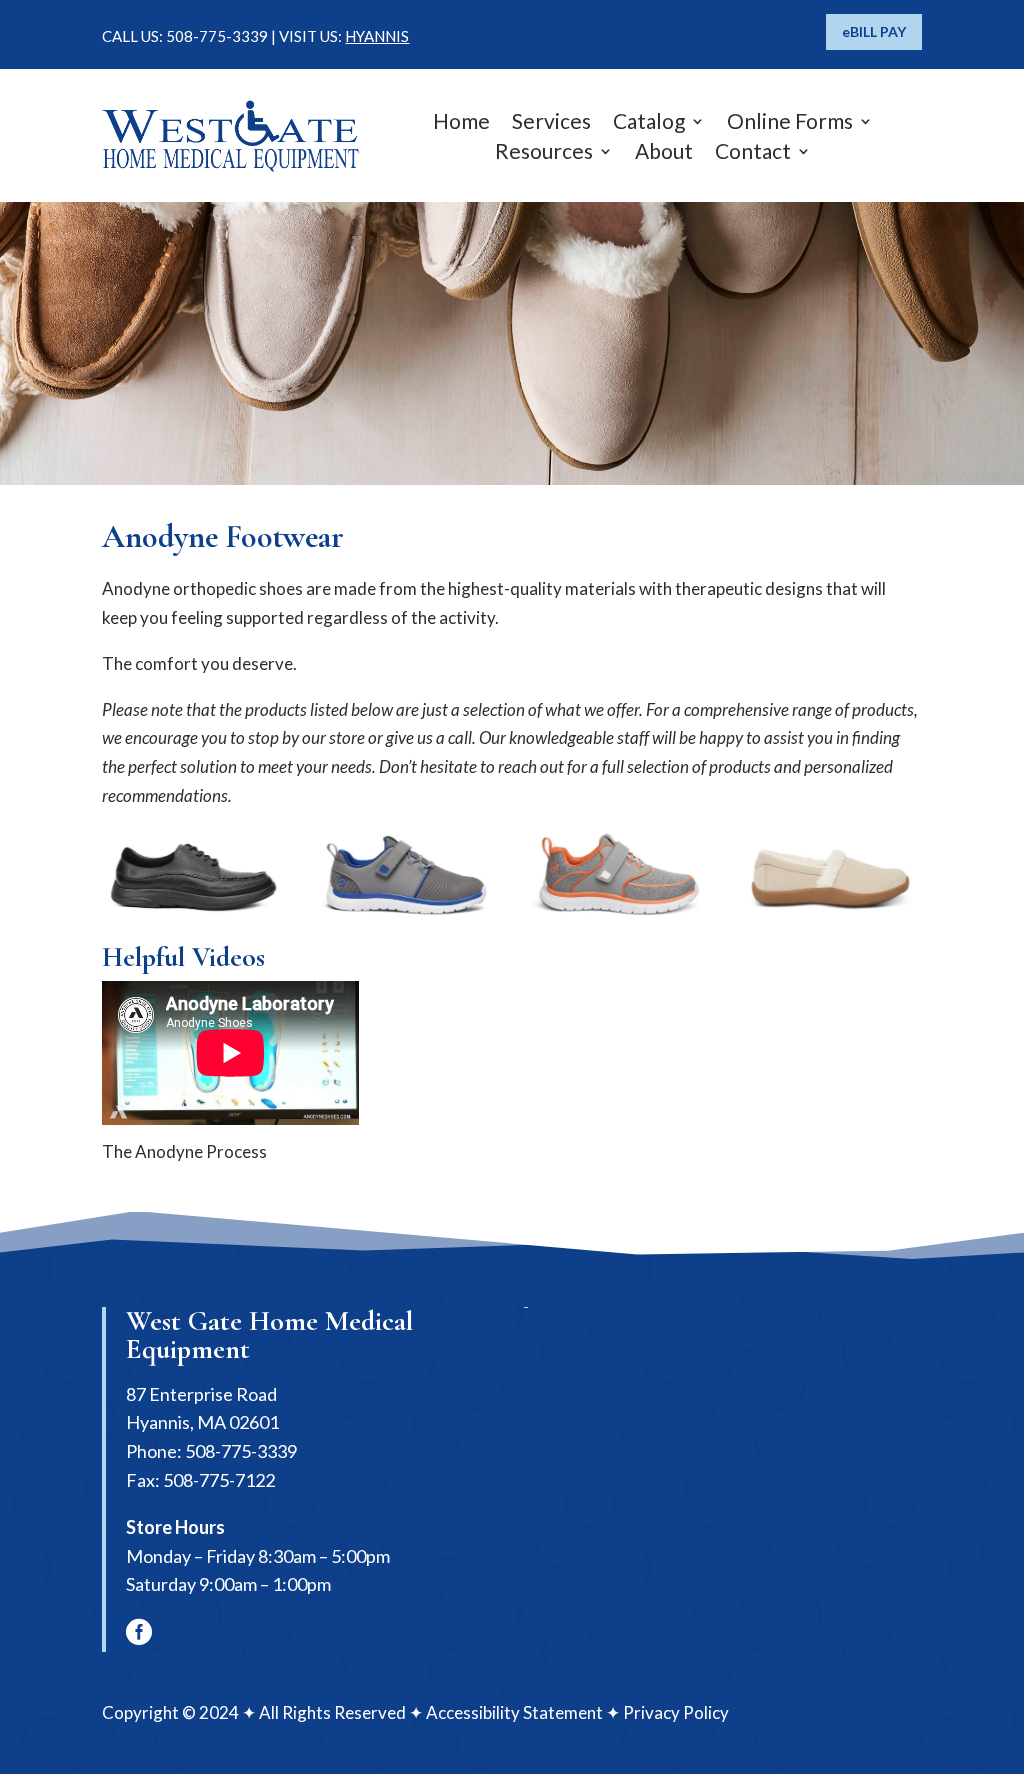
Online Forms (790, 123)
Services (551, 123)
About (664, 153)
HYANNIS (377, 36)
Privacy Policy (676, 1712)
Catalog (649, 123)
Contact (753, 153)
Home (461, 123)
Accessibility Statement (514, 1712)
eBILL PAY (874, 31)
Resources (544, 153)
